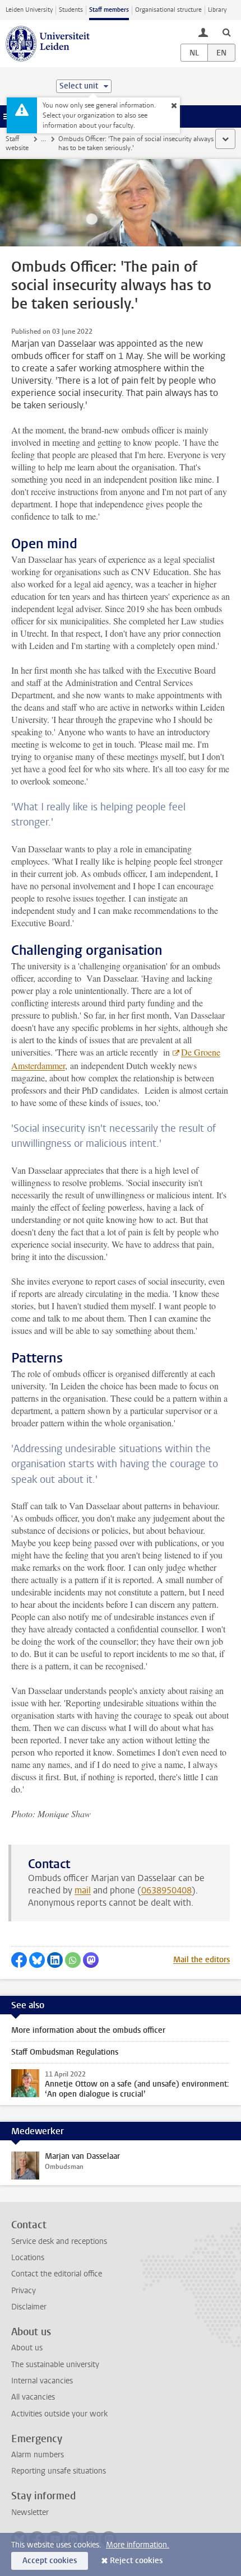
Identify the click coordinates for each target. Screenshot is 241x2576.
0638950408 (166, 1890)
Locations (28, 2258)
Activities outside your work (59, 2414)
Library (217, 10)
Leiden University (29, 10)
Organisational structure (168, 10)
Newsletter (30, 2512)
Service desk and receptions (59, 2241)
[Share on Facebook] (19, 1960)
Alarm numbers (38, 2455)
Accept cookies (50, 2561)
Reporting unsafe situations (59, 2471)
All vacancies (33, 2397)
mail (83, 1890)
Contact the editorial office (57, 2274)
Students (71, 10)
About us (27, 2348)
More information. (138, 2545)
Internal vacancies (42, 2381)
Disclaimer (29, 2307)
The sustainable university (55, 2365)
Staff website (17, 143)
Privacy (24, 2291)
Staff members (109, 10)
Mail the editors (201, 1960)
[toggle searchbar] (226, 32)
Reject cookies (136, 2561)
